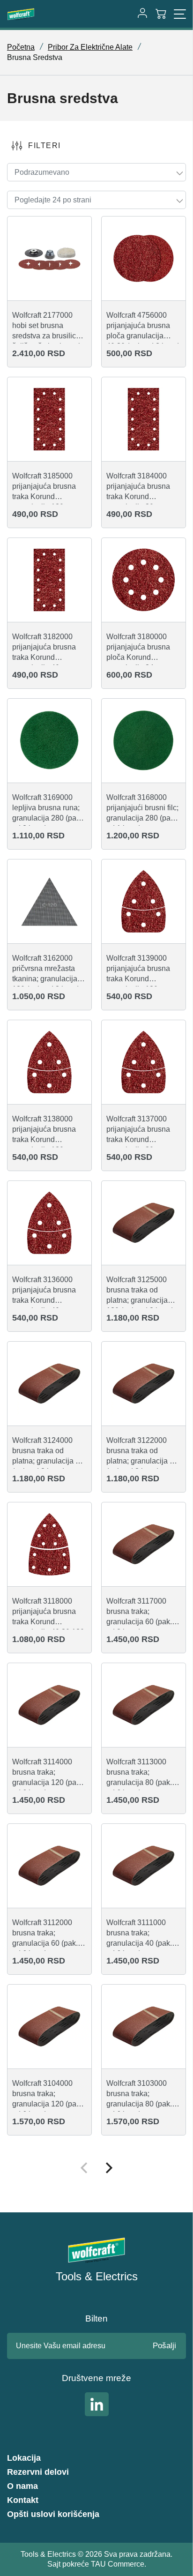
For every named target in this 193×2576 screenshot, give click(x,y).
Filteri (45, 146)
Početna (21, 47)
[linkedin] (97, 2404)
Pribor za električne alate (90, 47)
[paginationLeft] (109, 2169)
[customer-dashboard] (142, 14)
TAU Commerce (118, 2564)
